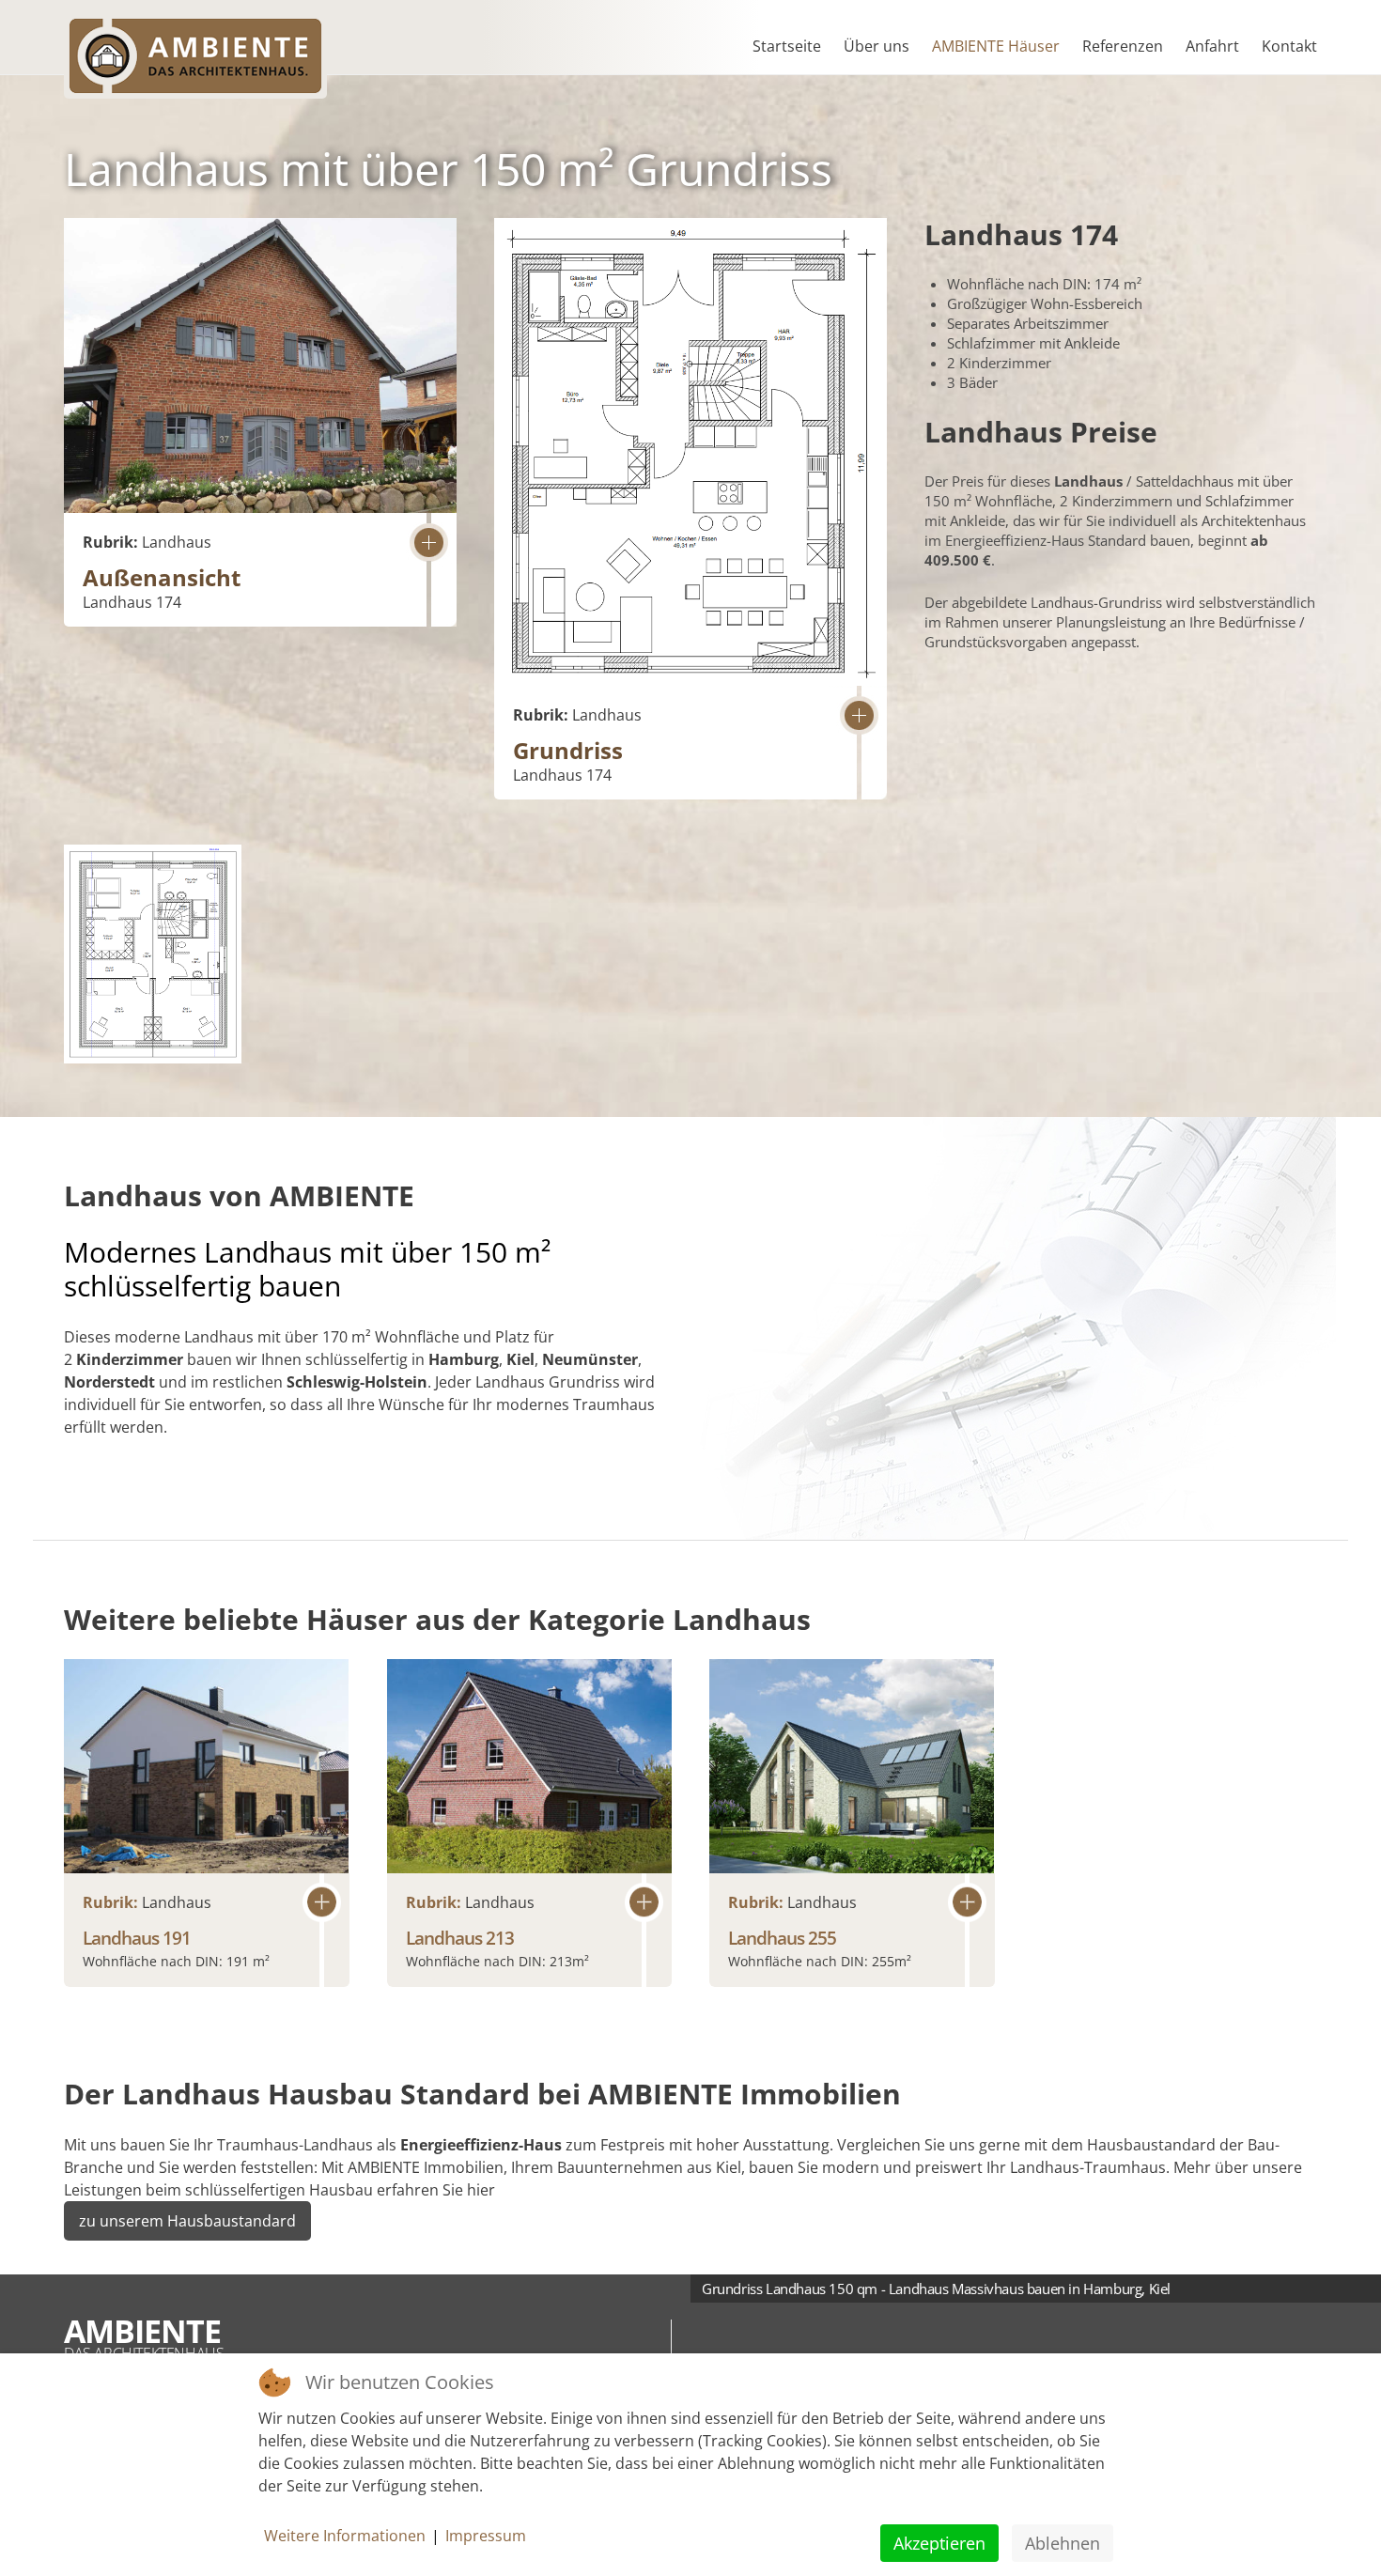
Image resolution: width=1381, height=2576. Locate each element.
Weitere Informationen (345, 2536)
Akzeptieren (939, 2543)
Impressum (486, 2536)
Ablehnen (1063, 2543)
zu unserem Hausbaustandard (187, 2221)
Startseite (787, 46)
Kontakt (1289, 46)
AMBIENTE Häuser (996, 46)
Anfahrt (1212, 46)
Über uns (877, 46)
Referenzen (1123, 46)
